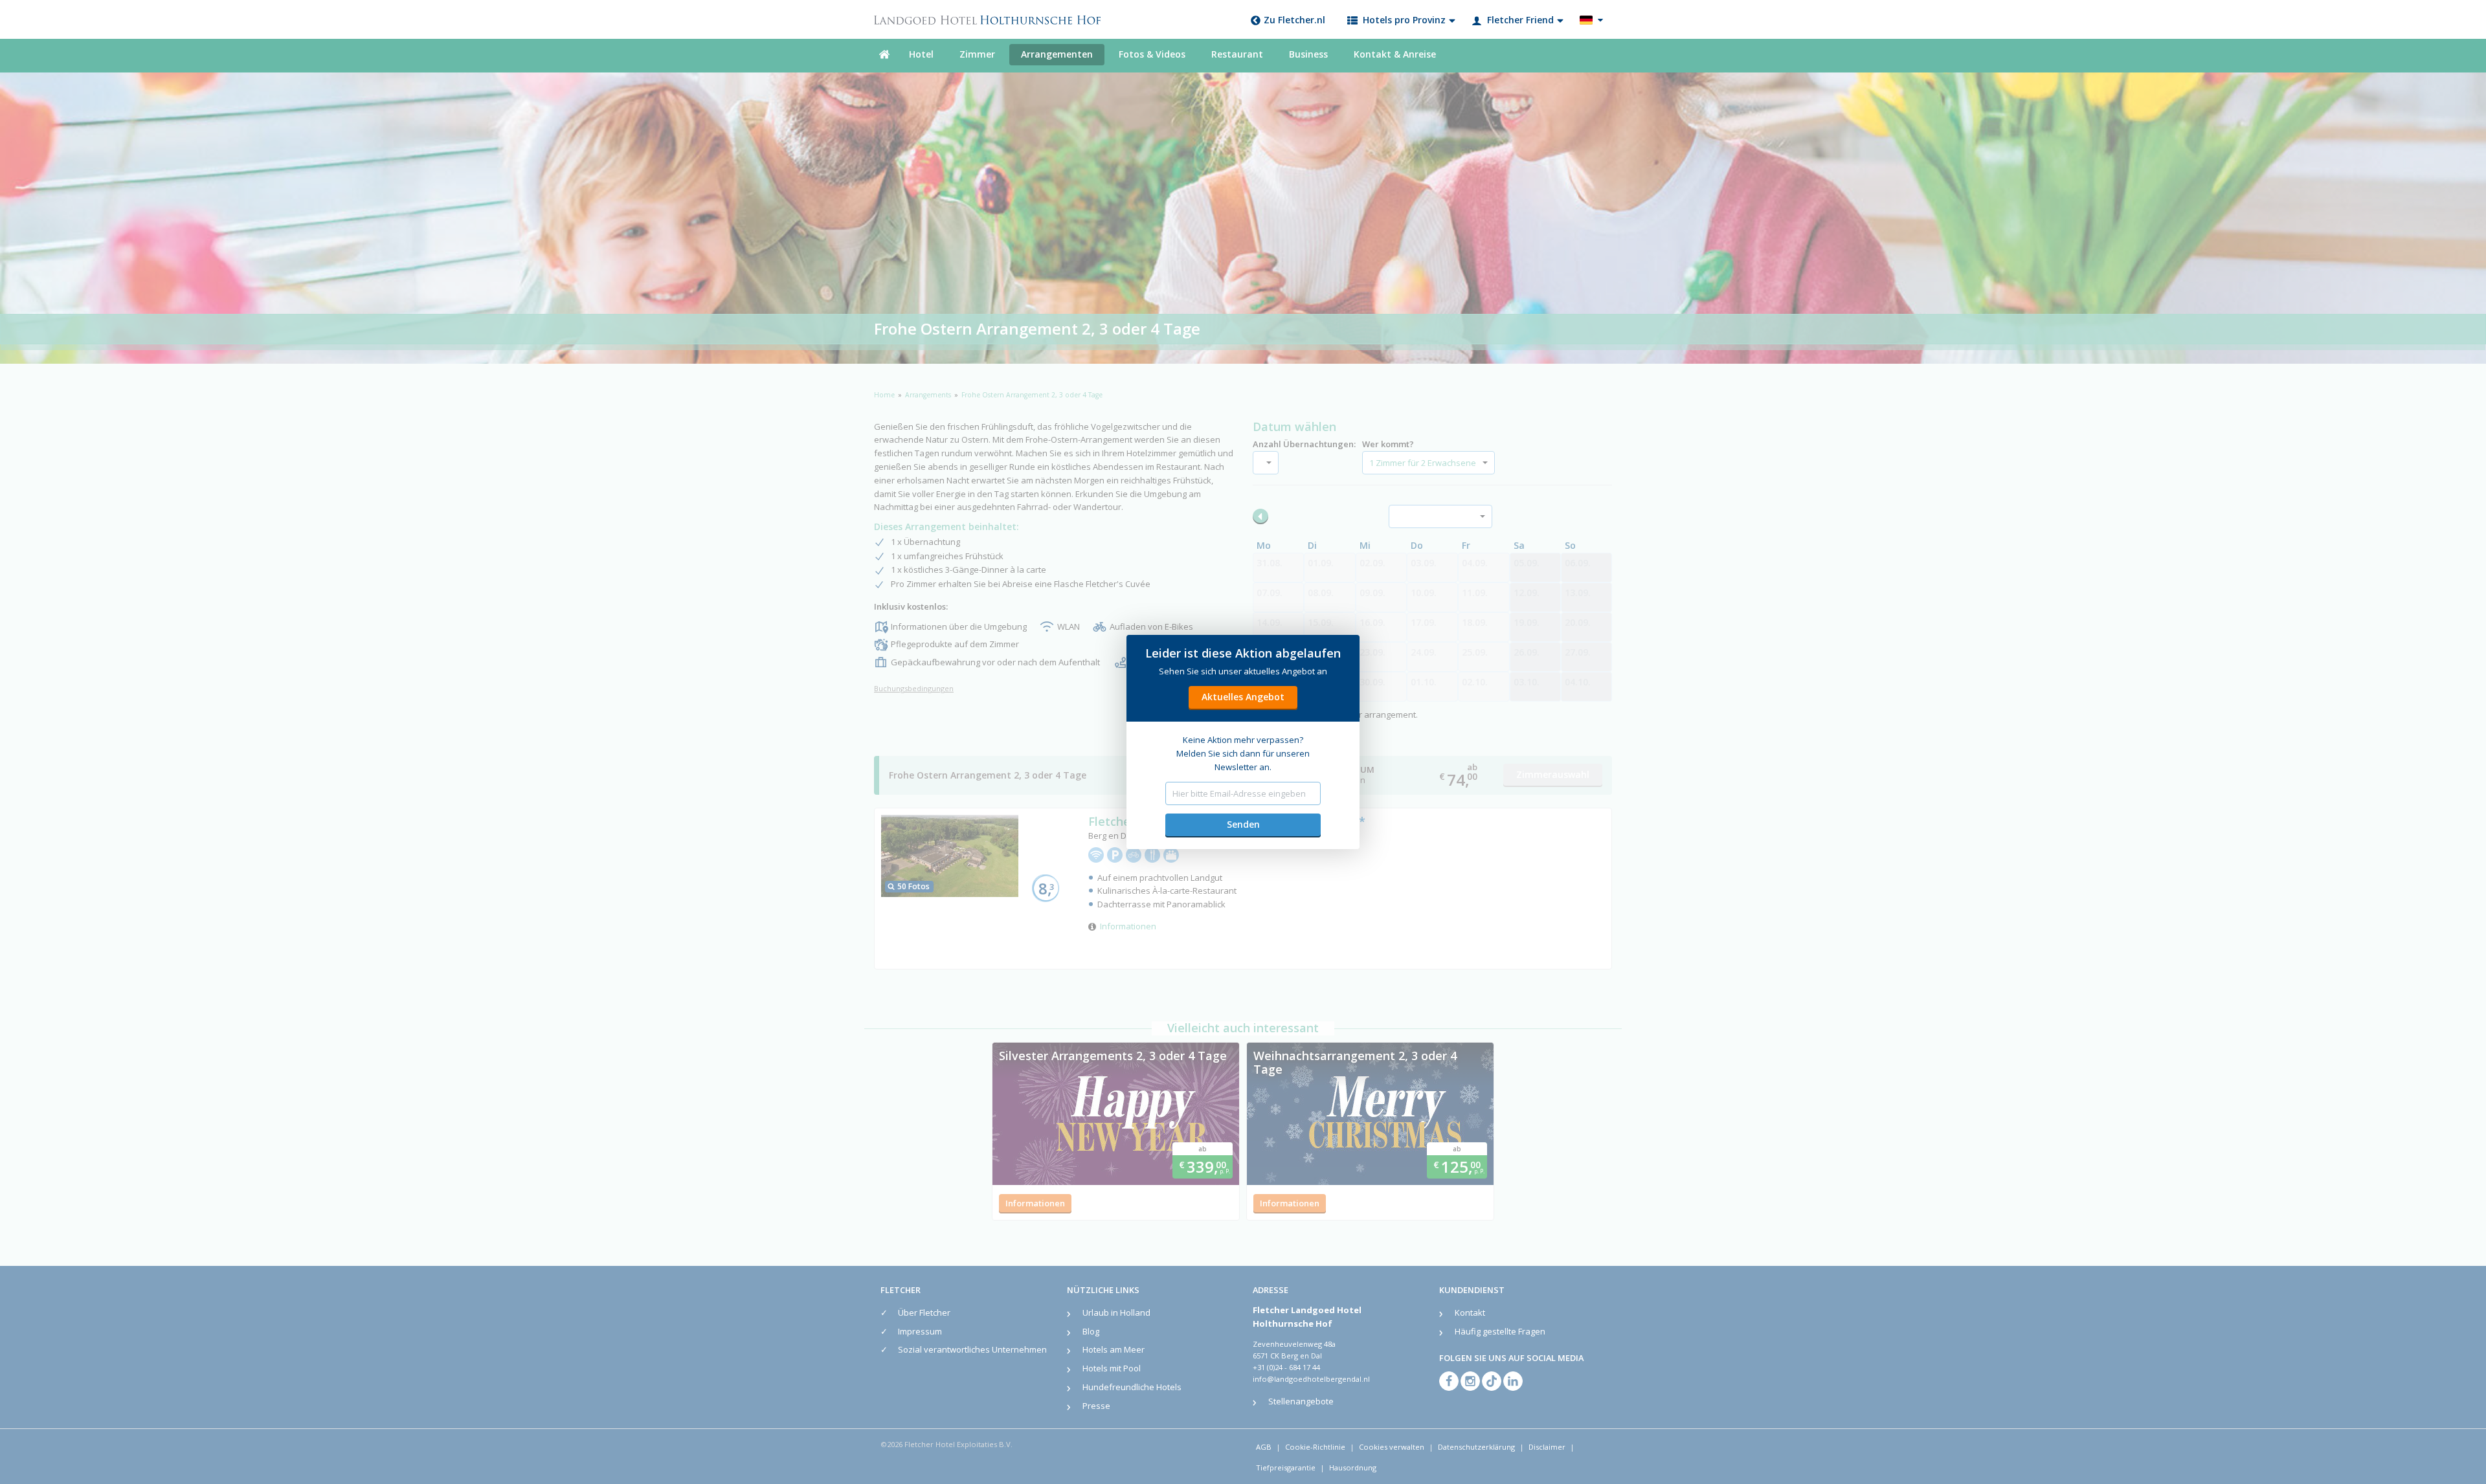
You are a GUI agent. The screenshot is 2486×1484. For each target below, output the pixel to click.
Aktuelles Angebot (1243, 697)
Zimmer (977, 54)
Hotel (921, 54)
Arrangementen (1057, 54)
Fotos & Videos (1152, 54)
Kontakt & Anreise (1395, 54)
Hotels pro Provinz (1404, 20)
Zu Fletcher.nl (1294, 20)
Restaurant (1237, 54)
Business (1308, 54)
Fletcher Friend (1520, 20)
